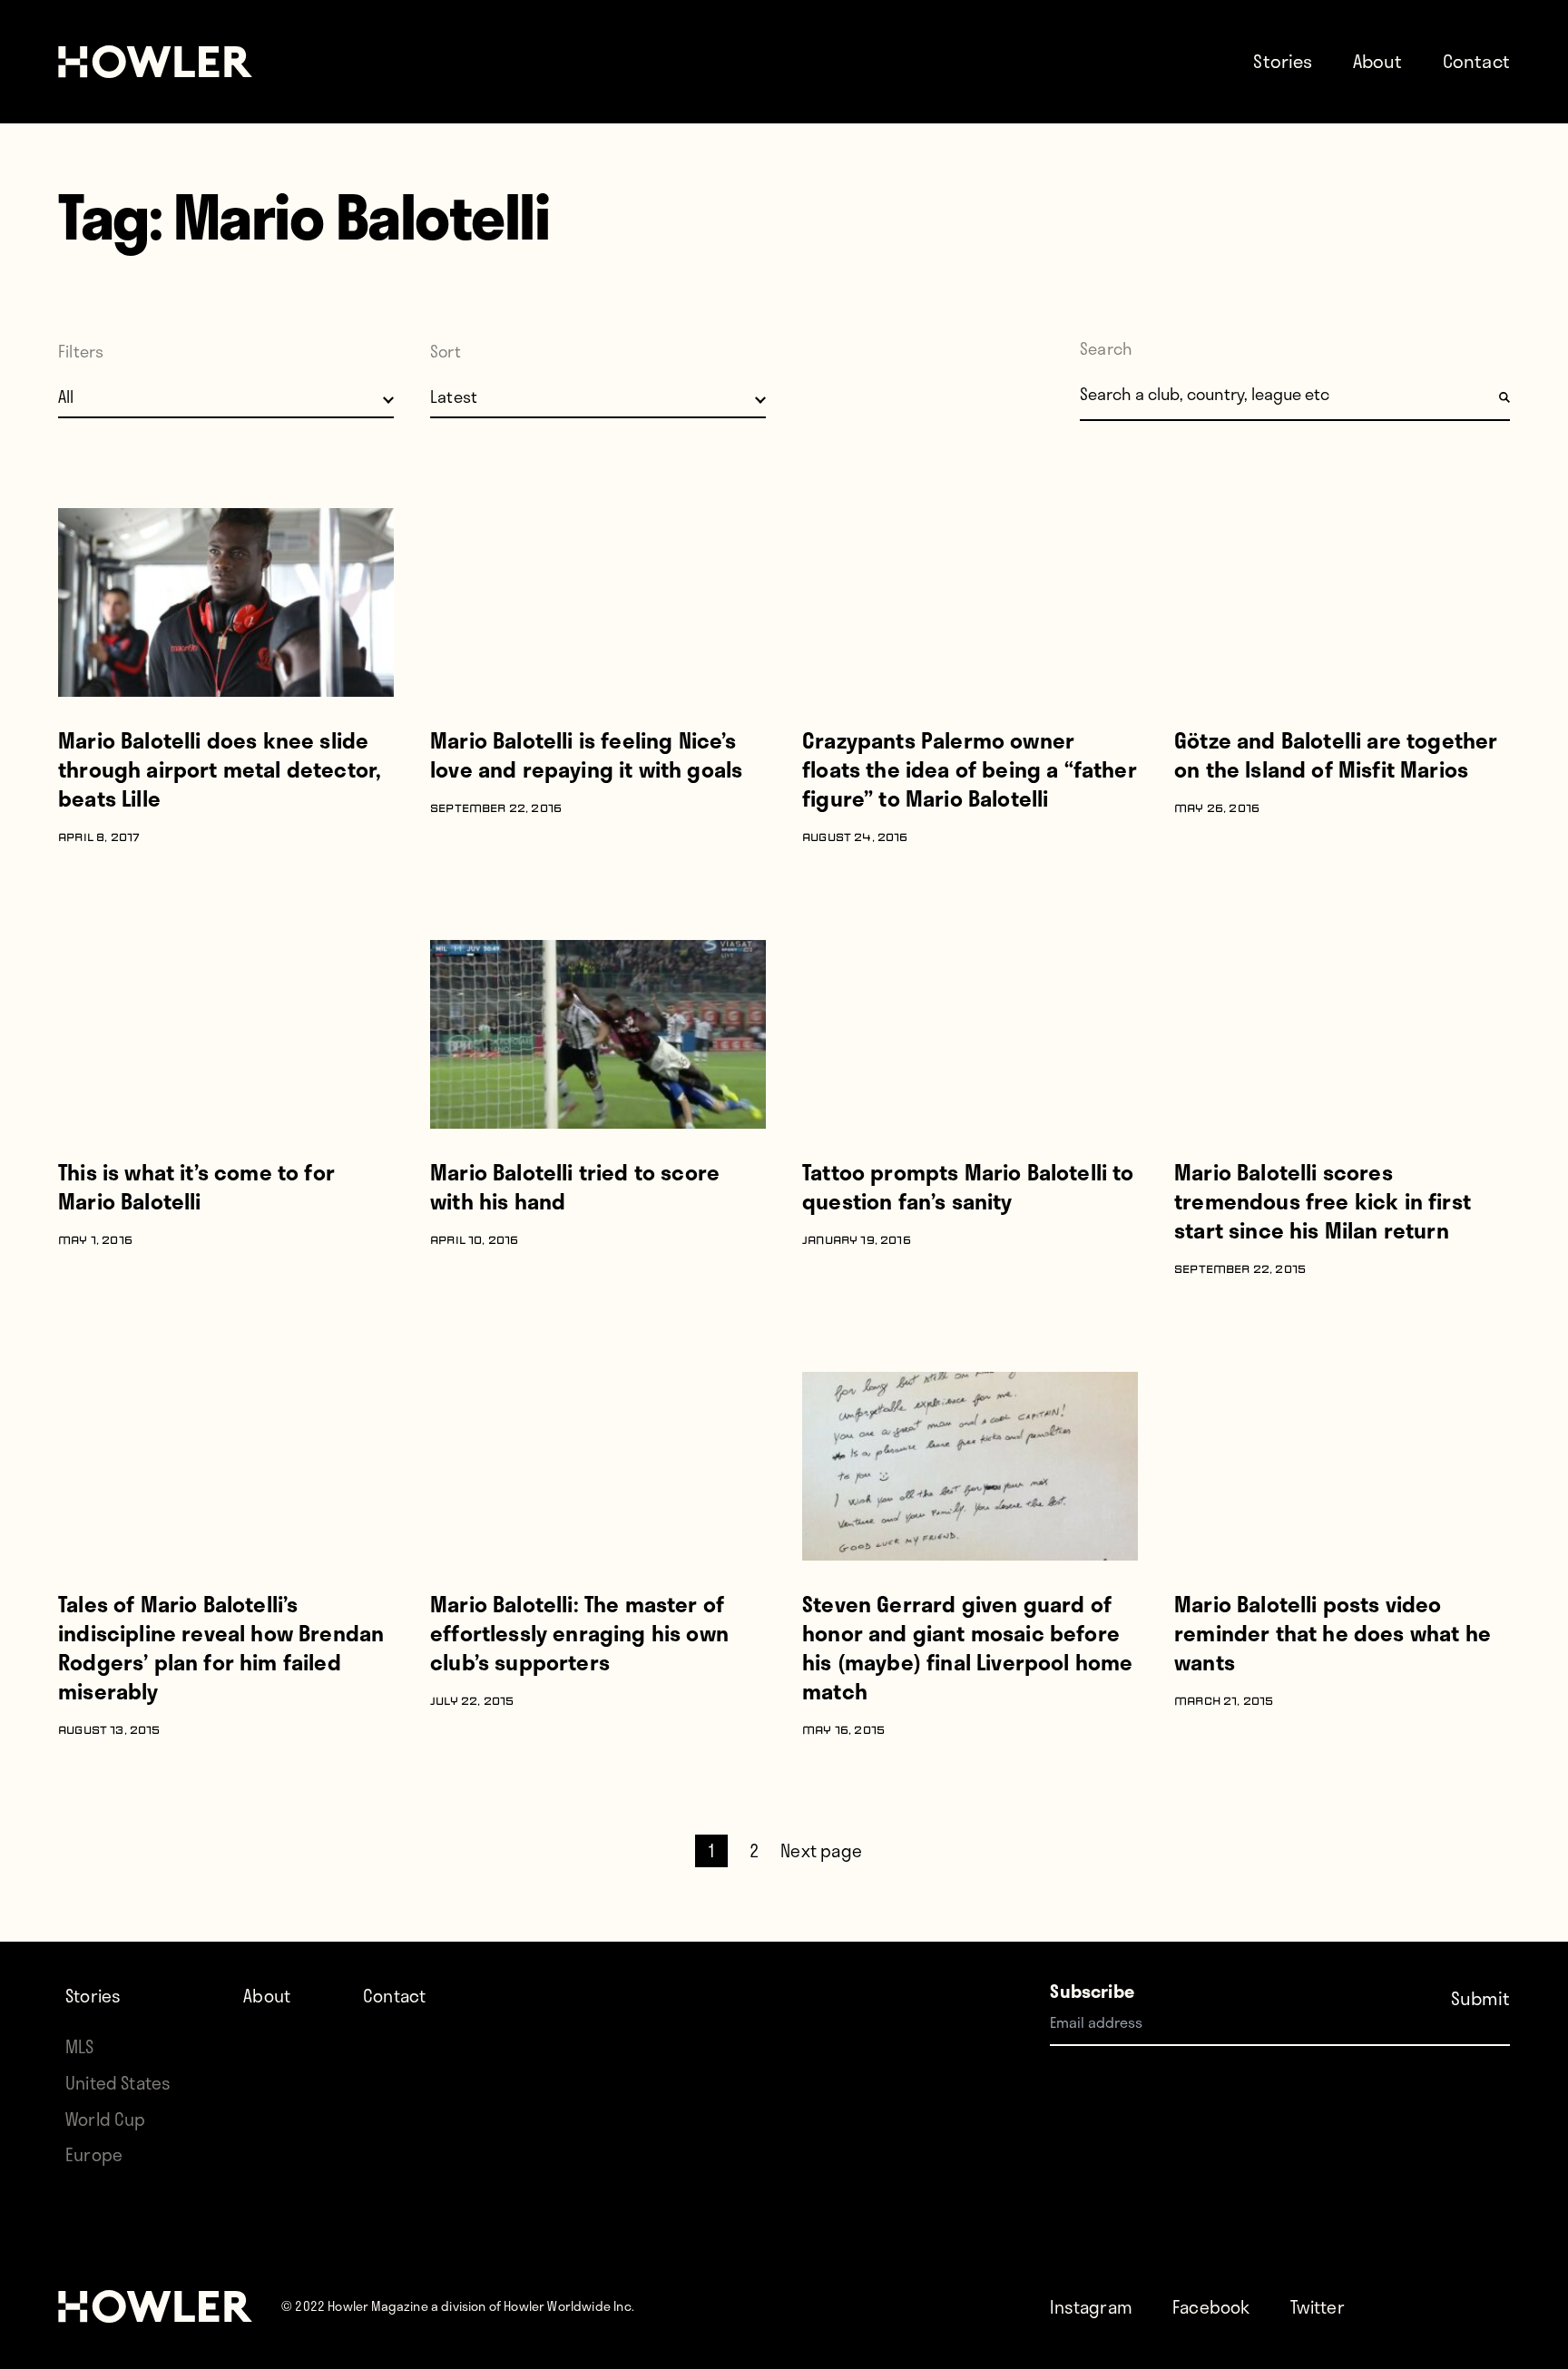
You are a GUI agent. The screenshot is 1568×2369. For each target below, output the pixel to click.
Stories (1283, 61)
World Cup (106, 2119)
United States (118, 2083)
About (1378, 61)
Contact (1476, 61)
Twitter (1318, 2307)
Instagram (1091, 2307)
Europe (94, 2154)
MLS (80, 2046)
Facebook (1211, 2307)
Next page (821, 1850)
